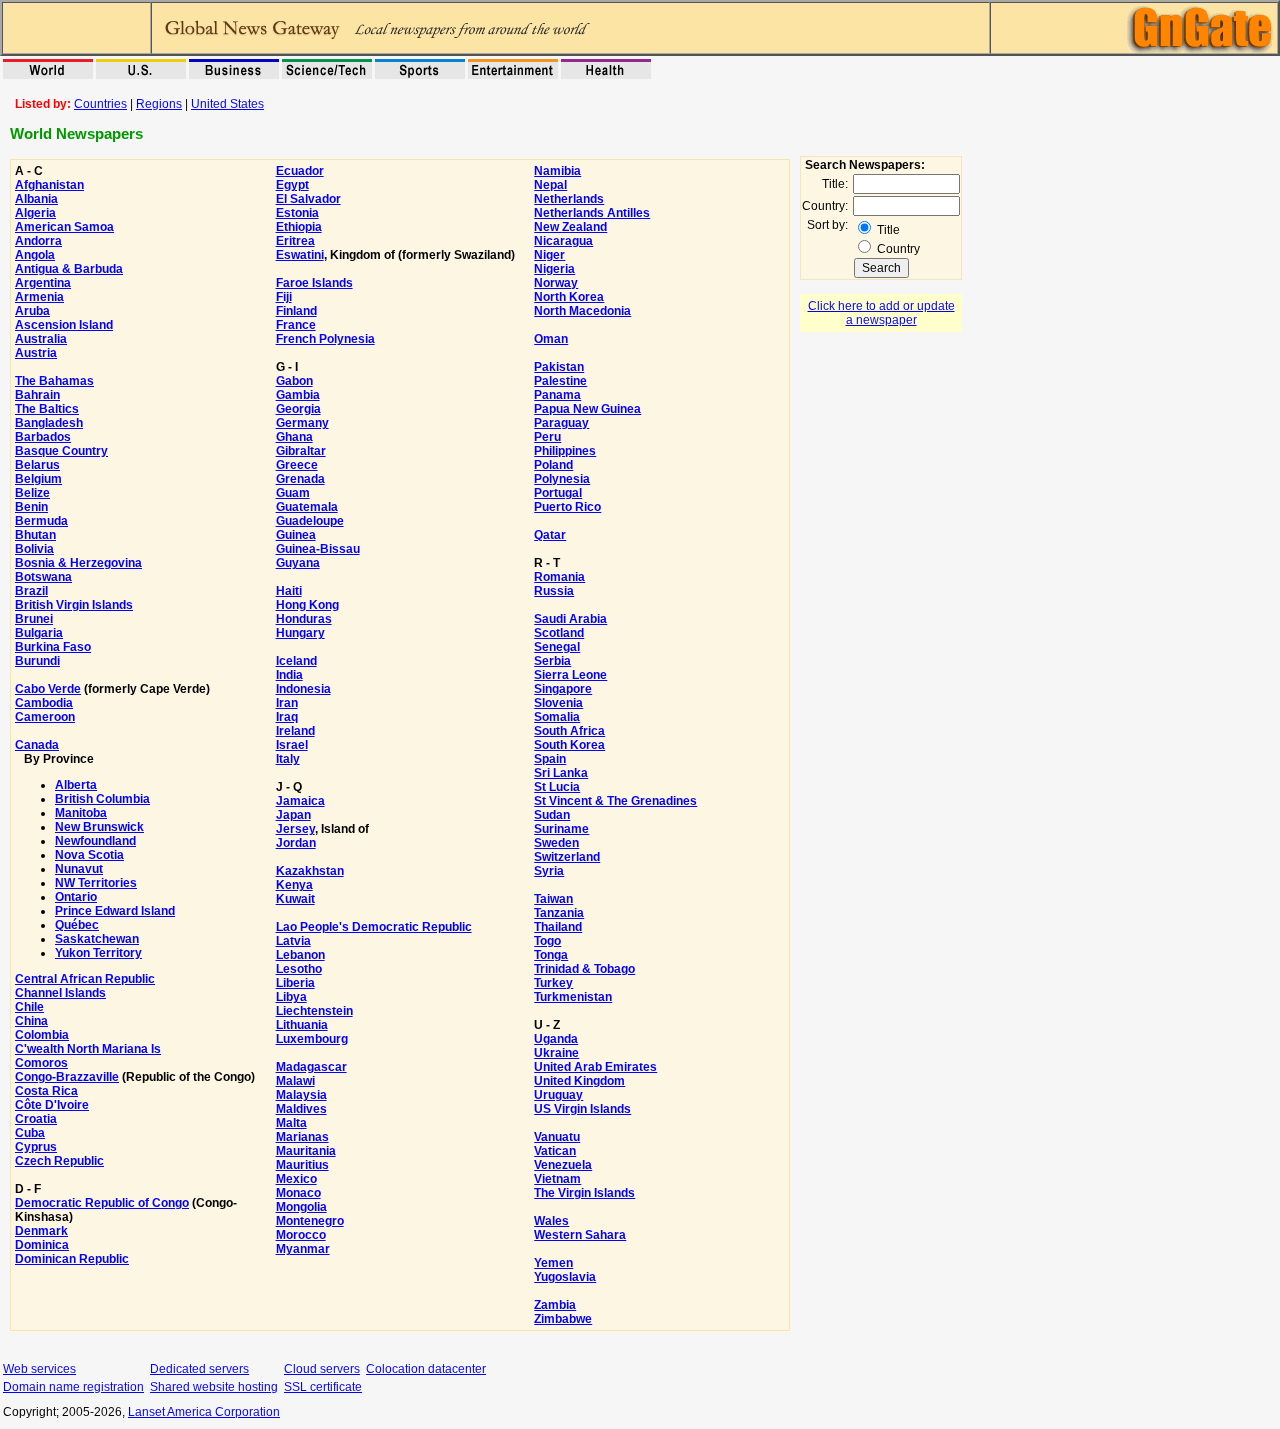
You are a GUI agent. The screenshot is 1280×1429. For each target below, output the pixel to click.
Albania (36, 199)
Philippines (565, 451)
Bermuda (41, 521)
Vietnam (557, 1179)
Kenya (294, 885)
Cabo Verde (48, 689)
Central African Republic (85, 979)
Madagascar (311, 1067)
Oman (551, 339)
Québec (77, 925)
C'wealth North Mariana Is (88, 1049)
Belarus (37, 465)
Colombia (42, 1035)
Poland (553, 465)
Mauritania (306, 1151)
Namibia (557, 171)
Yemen (553, 1263)
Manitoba (81, 813)
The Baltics (47, 409)
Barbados (43, 437)
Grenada (300, 479)
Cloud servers (322, 1369)
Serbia (552, 661)
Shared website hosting (214, 1387)
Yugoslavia (565, 1277)
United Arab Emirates (595, 1067)
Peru (547, 437)
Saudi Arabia (570, 619)
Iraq (287, 717)
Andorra (38, 241)
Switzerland (567, 857)
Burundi (37, 661)
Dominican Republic (72, 1259)
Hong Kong (307, 605)
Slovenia (558, 703)
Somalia (557, 717)
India (289, 675)
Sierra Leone (570, 675)
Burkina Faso (53, 647)
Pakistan (559, 367)
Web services (39, 1369)
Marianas (302, 1137)
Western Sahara (580, 1235)
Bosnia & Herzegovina (78, 563)
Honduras (304, 619)
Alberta (76, 785)
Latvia (293, 941)
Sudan (552, 815)
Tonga (551, 955)
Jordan (296, 843)
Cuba (30, 1133)
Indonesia (303, 689)
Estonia (297, 213)
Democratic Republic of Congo (102, 1203)
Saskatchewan (97, 939)
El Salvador (308, 199)
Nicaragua (563, 241)
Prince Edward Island (115, 911)
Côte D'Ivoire (52, 1105)
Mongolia (301, 1207)
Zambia (555, 1305)
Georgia (298, 409)
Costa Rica (46, 1091)
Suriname (561, 829)
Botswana (43, 577)
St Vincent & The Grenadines (615, 801)
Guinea (296, 535)
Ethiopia (299, 227)
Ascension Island (64, 325)
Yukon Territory (98, 953)
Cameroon (45, 717)
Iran (287, 703)
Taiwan (553, 899)
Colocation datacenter (426, 1369)
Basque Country (61, 451)
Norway (556, 283)
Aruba (32, 311)
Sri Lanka (561, 773)
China (31, 1021)
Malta (291, 1123)
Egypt (292, 185)
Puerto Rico (567, 507)
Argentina (43, 283)
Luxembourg (312, 1039)
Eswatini (300, 255)
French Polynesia (325, 339)
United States (227, 104)
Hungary (300, 633)
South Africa (569, 731)
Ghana (294, 437)
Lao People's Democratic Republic (374, 927)
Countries (100, 104)
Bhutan (35, 535)
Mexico (296, 1179)
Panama (557, 395)
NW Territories (96, 883)
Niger (549, 255)
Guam (293, 493)
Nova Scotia (89, 855)
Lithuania (302, 1025)
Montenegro (310, 1221)
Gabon (294, 381)
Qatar (550, 535)
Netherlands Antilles (592, 213)
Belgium (38, 479)
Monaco (298, 1193)
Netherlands (569, 199)
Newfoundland (95, 841)
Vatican (555, 1151)
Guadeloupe (310, 521)
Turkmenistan (573, 997)
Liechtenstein (314, 1011)
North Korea (569, 297)
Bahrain (37, 395)
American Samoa (64, 227)
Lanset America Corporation (204, 1412)
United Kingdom (579, 1081)
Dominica (42, 1245)
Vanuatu (557, 1137)
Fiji (284, 297)
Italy (288, 759)
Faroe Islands (314, 283)
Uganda (556, 1039)
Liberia (295, 983)
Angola (35, 255)
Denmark (41, 1231)
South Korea (569, 745)
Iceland (296, 661)
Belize (32, 493)
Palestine (560, 381)
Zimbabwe (563, 1319)
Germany (302, 423)
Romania (559, 577)
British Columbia (102, 799)
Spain (550, 759)
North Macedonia (582, 311)
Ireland (295, 731)
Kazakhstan (310, 871)
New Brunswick (99, 827)
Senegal (557, 647)
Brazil (31, 591)
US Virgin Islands (582, 1109)
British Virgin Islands (74, 605)
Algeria (35, 213)
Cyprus (36, 1147)
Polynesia (562, 479)
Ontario (76, 897)
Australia (41, 339)
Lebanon (300, 955)
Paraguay (561, 423)
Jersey (295, 829)
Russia (554, 591)
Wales (551, 1221)
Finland (296, 311)
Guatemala (307, 507)
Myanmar (303, 1249)
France (296, 325)
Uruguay (558, 1095)
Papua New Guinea (587, 409)
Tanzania (559, 913)
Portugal (558, 493)
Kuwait (295, 899)
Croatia (36, 1119)
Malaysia (301, 1095)
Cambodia (44, 703)
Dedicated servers (199, 1369)
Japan (293, 815)
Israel (292, 745)
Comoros (41, 1063)
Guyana (298, 563)
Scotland (559, 633)
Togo (547, 941)
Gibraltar (301, 451)
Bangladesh (49, 423)
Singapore (563, 689)
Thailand (558, 927)
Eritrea (295, 241)
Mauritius (302, 1165)
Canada (37, 745)
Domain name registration (73, 1387)
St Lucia (557, 787)
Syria (549, 871)
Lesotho (299, 969)
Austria (36, 353)
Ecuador (300, 171)
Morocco (301, 1235)
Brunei (34, 619)
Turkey (553, 983)
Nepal (550, 185)
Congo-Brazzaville (67, 1077)
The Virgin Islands (584, 1193)
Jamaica (300, 801)
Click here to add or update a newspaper (881, 313)
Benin (31, 507)
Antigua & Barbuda (69, 269)
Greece (297, 465)
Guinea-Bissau (318, 549)
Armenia (39, 297)
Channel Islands (60, 993)
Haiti (289, 591)
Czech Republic (59, 1161)
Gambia (298, 395)
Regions (159, 104)
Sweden (556, 843)
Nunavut (79, 869)
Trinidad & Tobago (584, 969)
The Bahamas (54, 381)
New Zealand (570, 227)
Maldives (301, 1109)
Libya (291, 997)
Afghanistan (49, 185)
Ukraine (556, 1053)
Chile (29, 1007)
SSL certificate (323, 1387)
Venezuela (563, 1165)
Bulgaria (39, 633)
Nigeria (554, 269)
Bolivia (34, 549)
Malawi (295, 1081)
